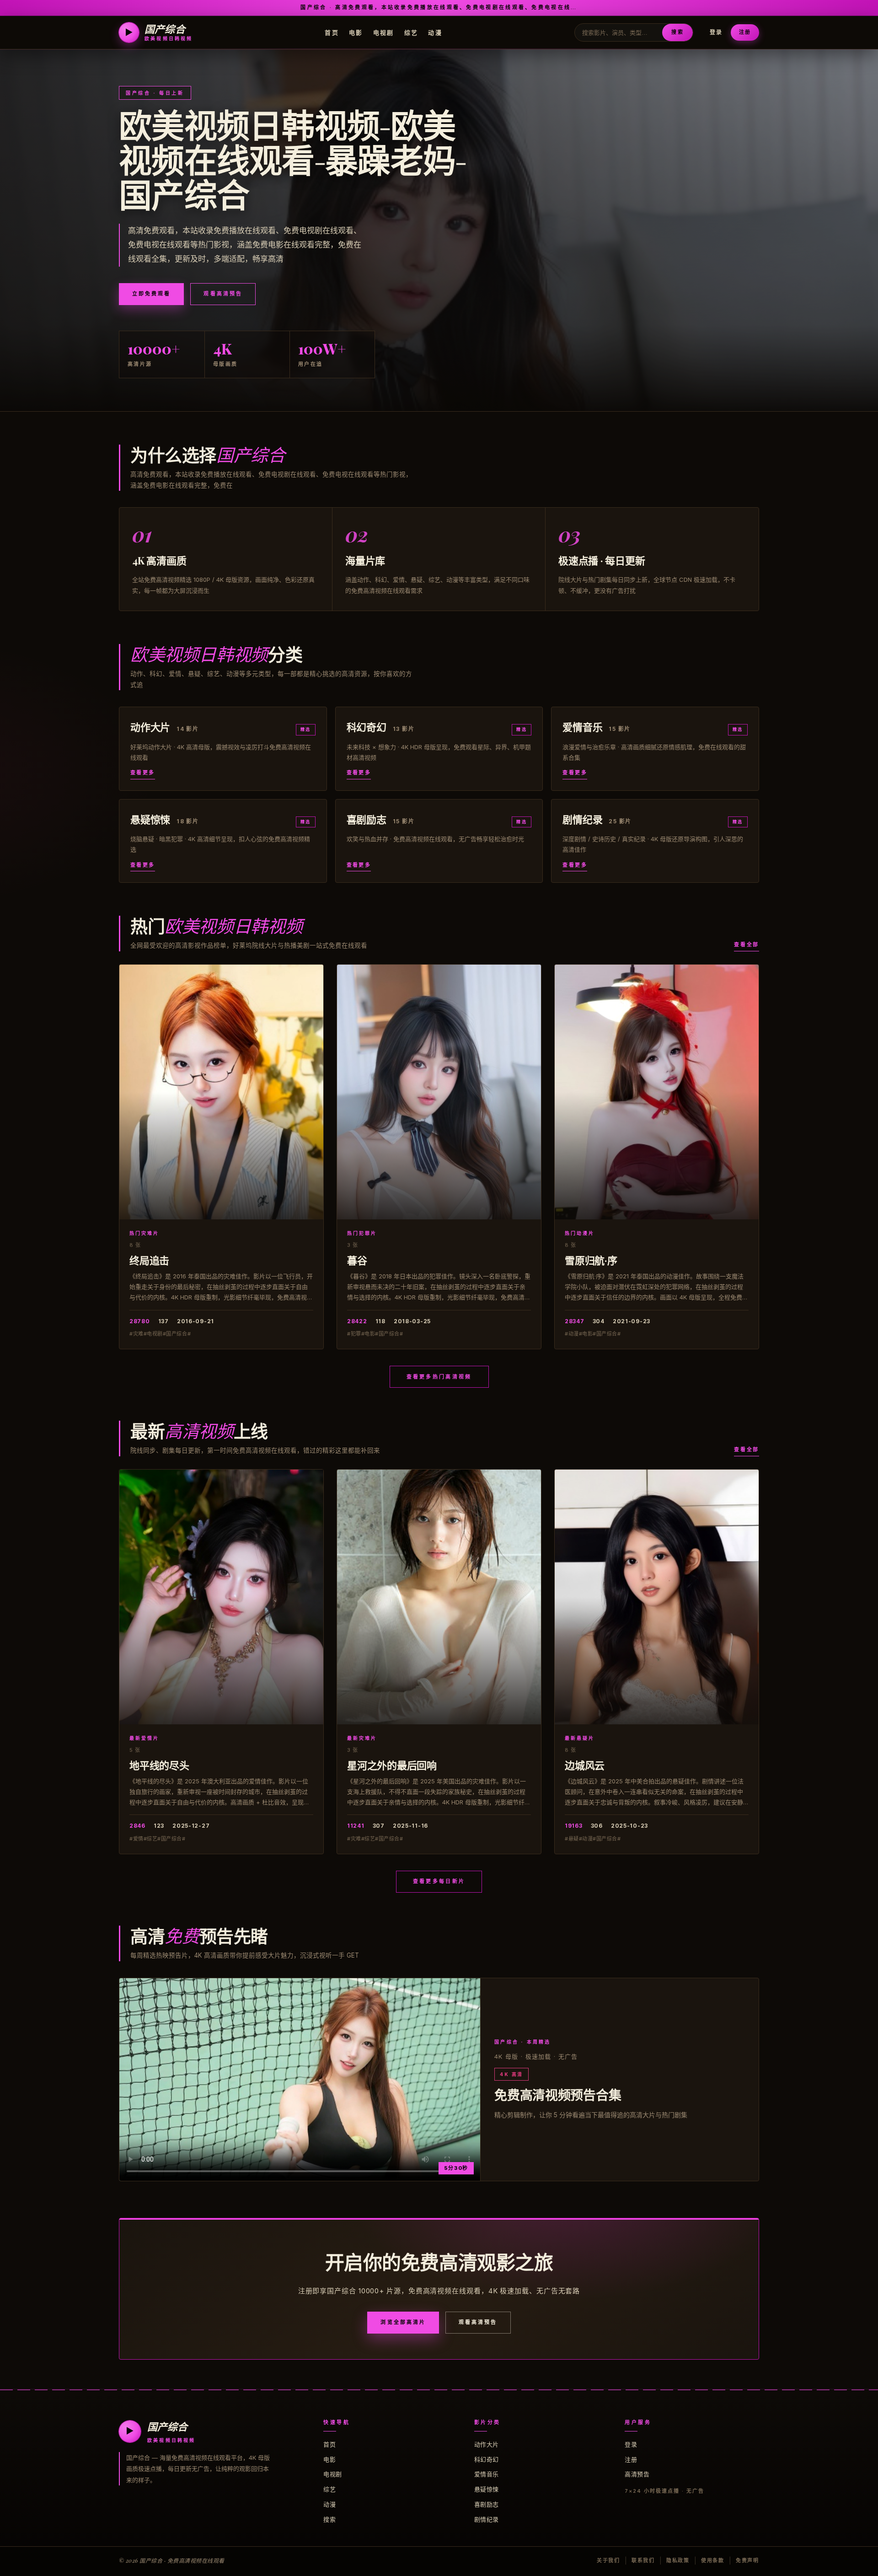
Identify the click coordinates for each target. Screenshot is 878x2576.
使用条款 (713, 2560)
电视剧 (384, 32)
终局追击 (149, 1260)
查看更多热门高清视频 (439, 1377)
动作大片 (487, 2444)
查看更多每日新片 (439, 1881)
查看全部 (747, 945)
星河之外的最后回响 (392, 1765)
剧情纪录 (487, 2519)
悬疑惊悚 (487, 2489)
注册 (745, 32)
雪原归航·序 (591, 1260)
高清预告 (637, 2474)
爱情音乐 (487, 2474)
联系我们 (643, 2560)
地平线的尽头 (159, 1765)
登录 (716, 32)
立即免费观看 (151, 294)
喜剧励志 (487, 2504)
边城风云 (585, 1765)
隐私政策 (678, 2560)
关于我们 (608, 2560)
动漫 (435, 32)
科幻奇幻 (487, 2459)
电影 (356, 32)
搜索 (677, 32)
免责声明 (747, 2560)
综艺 (411, 32)
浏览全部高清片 (403, 2322)
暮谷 (357, 1260)
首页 (332, 32)
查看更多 (143, 773)
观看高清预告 (223, 294)
